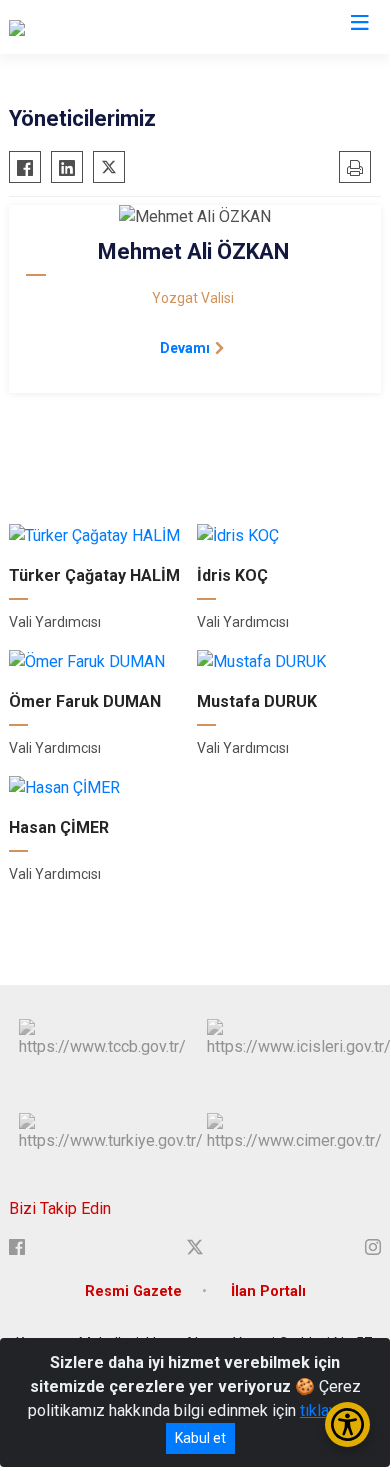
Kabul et (200, 1438)
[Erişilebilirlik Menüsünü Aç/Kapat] (347, 1424)
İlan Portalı (268, 1291)
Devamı (185, 348)
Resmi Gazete (133, 1291)
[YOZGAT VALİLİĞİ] (70, 27)
